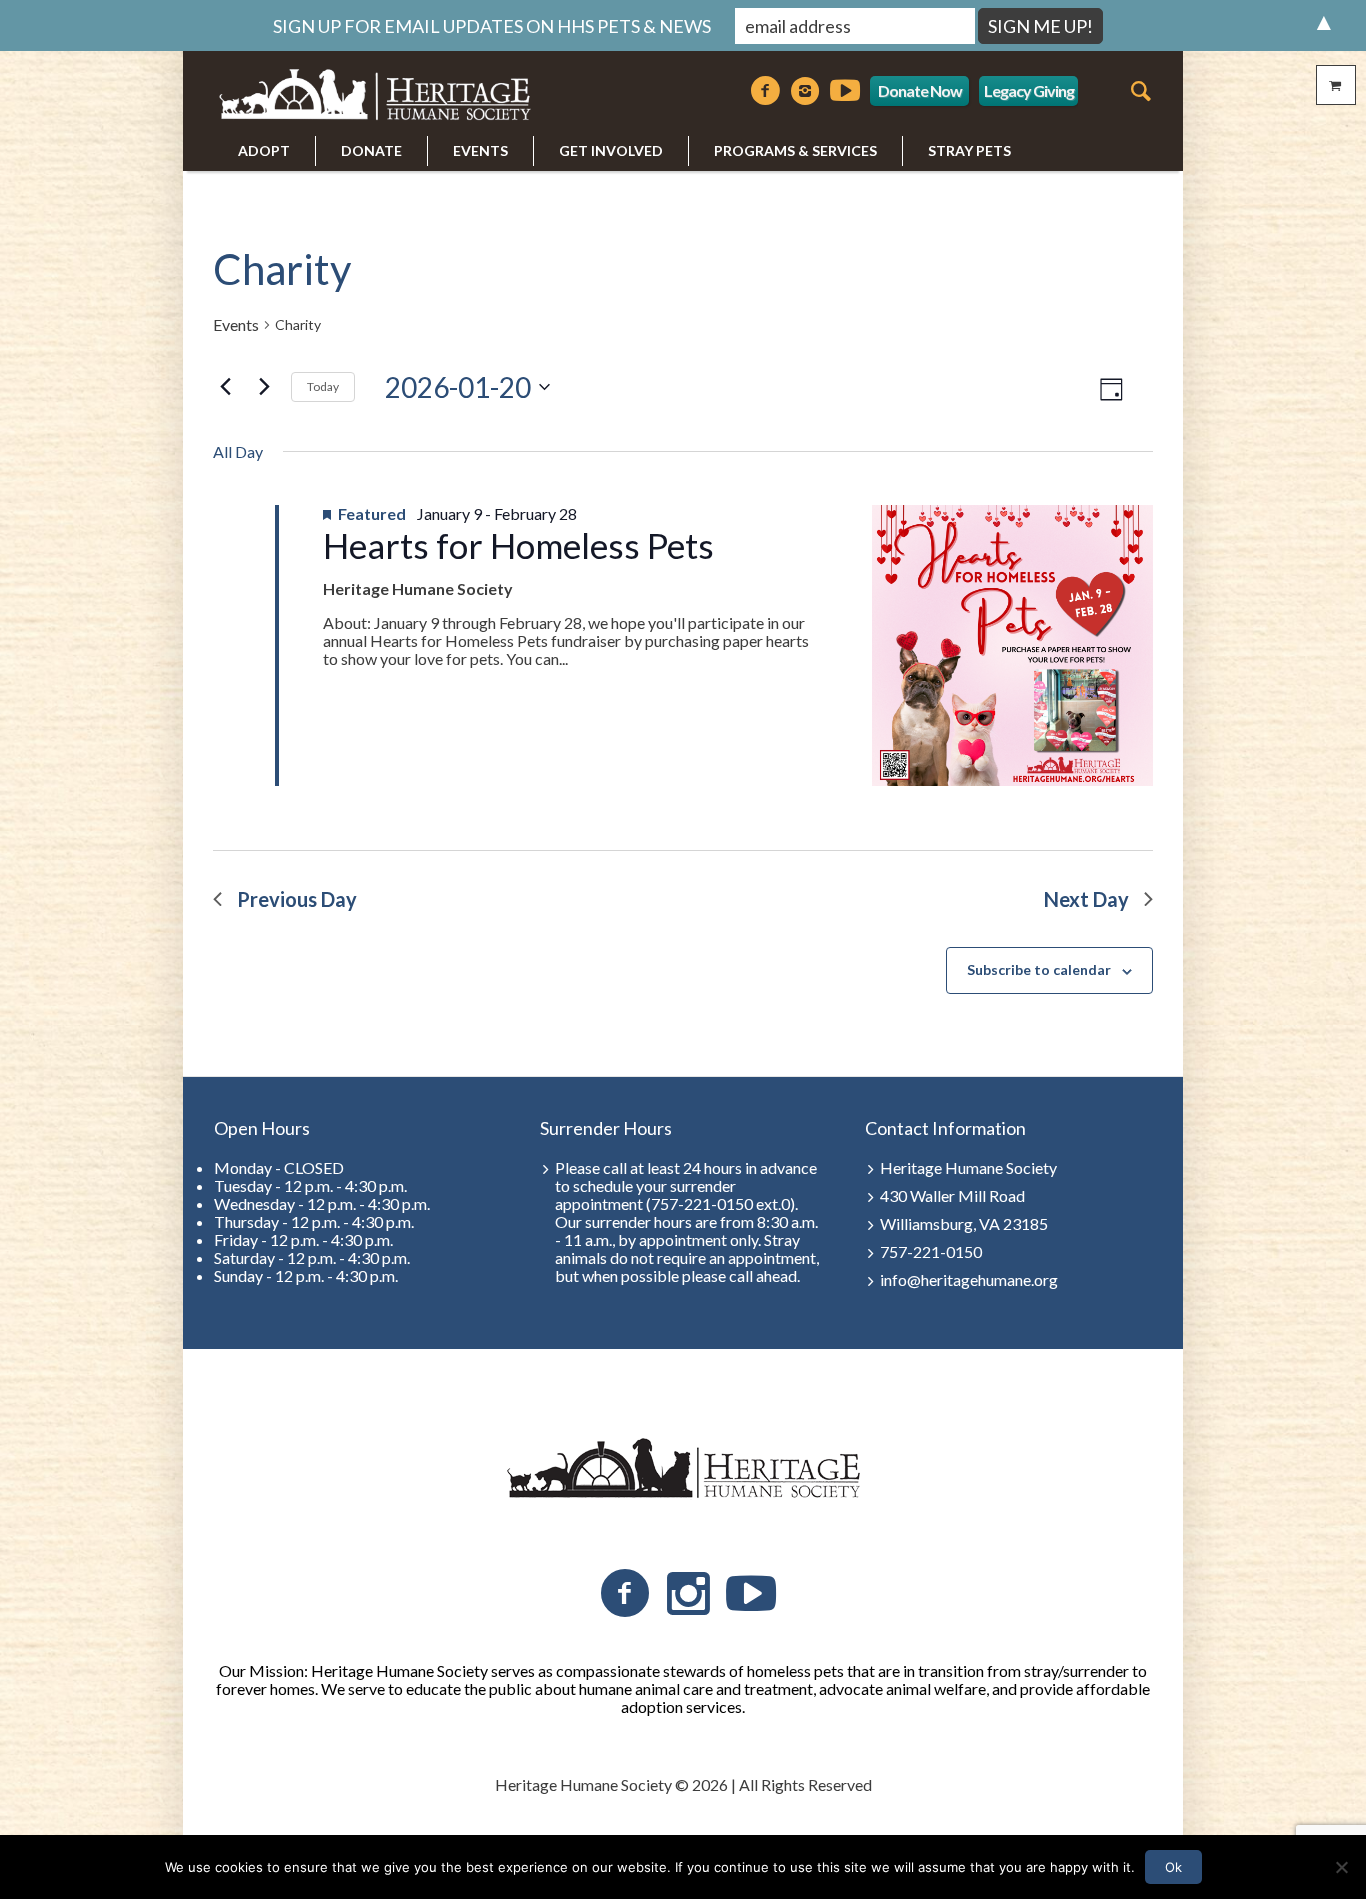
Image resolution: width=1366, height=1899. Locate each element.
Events (236, 325)
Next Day (1086, 899)
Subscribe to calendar (1039, 969)
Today (323, 386)
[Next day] (264, 387)
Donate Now (920, 90)
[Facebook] (765, 91)
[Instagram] (805, 91)
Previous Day (297, 899)
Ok (1173, 1867)
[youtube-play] (845, 91)
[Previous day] (225, 387)
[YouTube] (751, 1594)
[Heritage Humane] (683, 1469)
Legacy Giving (1029, 90)
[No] (1341, 1867)
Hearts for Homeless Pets (518, 545)
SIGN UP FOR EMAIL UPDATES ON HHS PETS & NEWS (492, 26)
